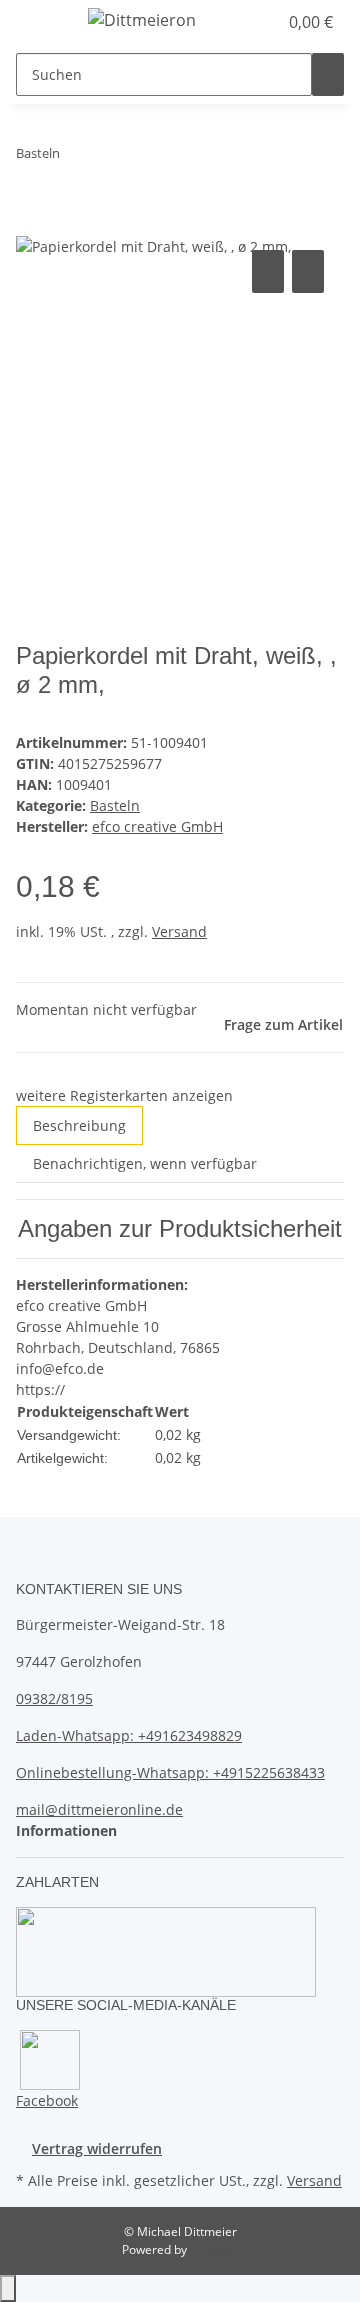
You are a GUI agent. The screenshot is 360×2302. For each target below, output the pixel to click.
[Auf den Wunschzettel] (308, 271)
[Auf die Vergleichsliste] (268, 271)
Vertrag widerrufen (97, 2148)
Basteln (115, 805)
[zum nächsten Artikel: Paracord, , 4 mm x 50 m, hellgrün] (112, 157)
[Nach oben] (8, 2288)
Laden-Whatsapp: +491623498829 (129, 1735)
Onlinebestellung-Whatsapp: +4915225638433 (170, 1772)
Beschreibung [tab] (79, 1125)
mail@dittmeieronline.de (99, 1809)
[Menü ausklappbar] (41, 23)
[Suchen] (328, 74)
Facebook (47, 2100)
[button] (240, 22)
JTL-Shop (214, 2249)
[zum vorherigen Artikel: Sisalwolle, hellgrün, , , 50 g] (76, 157)
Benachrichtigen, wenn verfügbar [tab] (145, 1163)
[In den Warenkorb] (32, 223)
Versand (179, 931)
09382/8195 (54, 1698)
